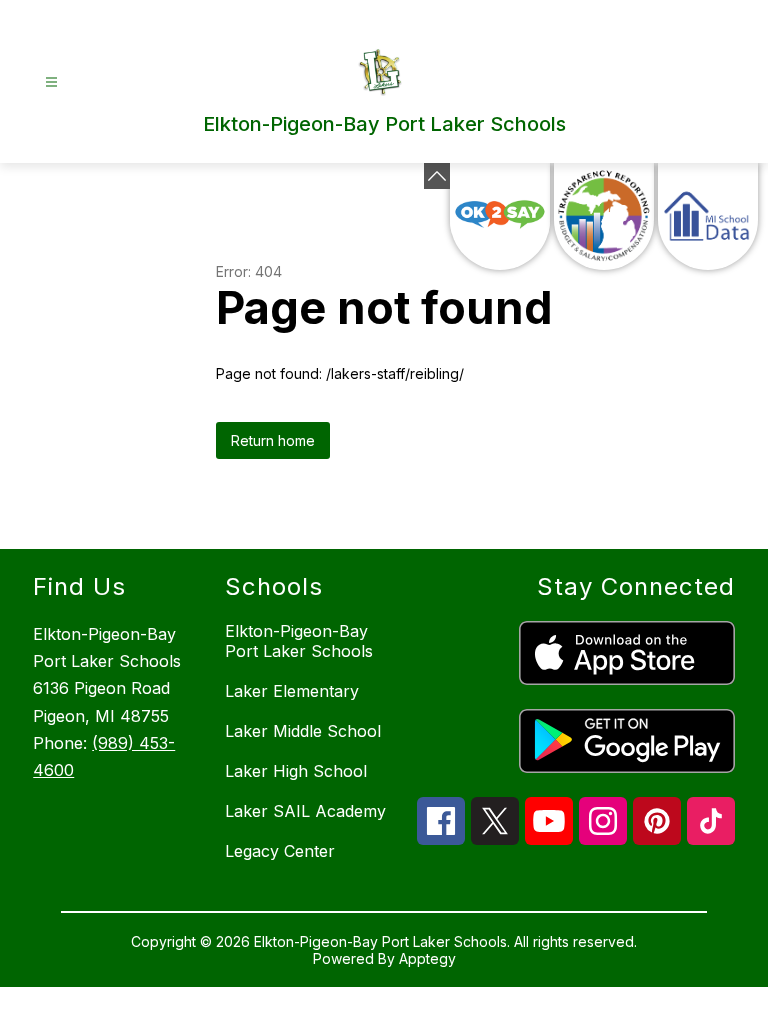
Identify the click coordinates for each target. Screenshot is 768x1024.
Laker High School (296, 771)
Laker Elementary (292, 691)
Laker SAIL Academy (305, 811)
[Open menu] (51, 82)
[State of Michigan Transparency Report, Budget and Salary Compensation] (604, 216)
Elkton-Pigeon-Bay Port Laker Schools (299, 641)
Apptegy (427, 958)
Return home (273, 440)
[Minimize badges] (437, 176)
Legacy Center (280, 851)
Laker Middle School (303, 731)
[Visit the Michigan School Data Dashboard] (708, 216)
